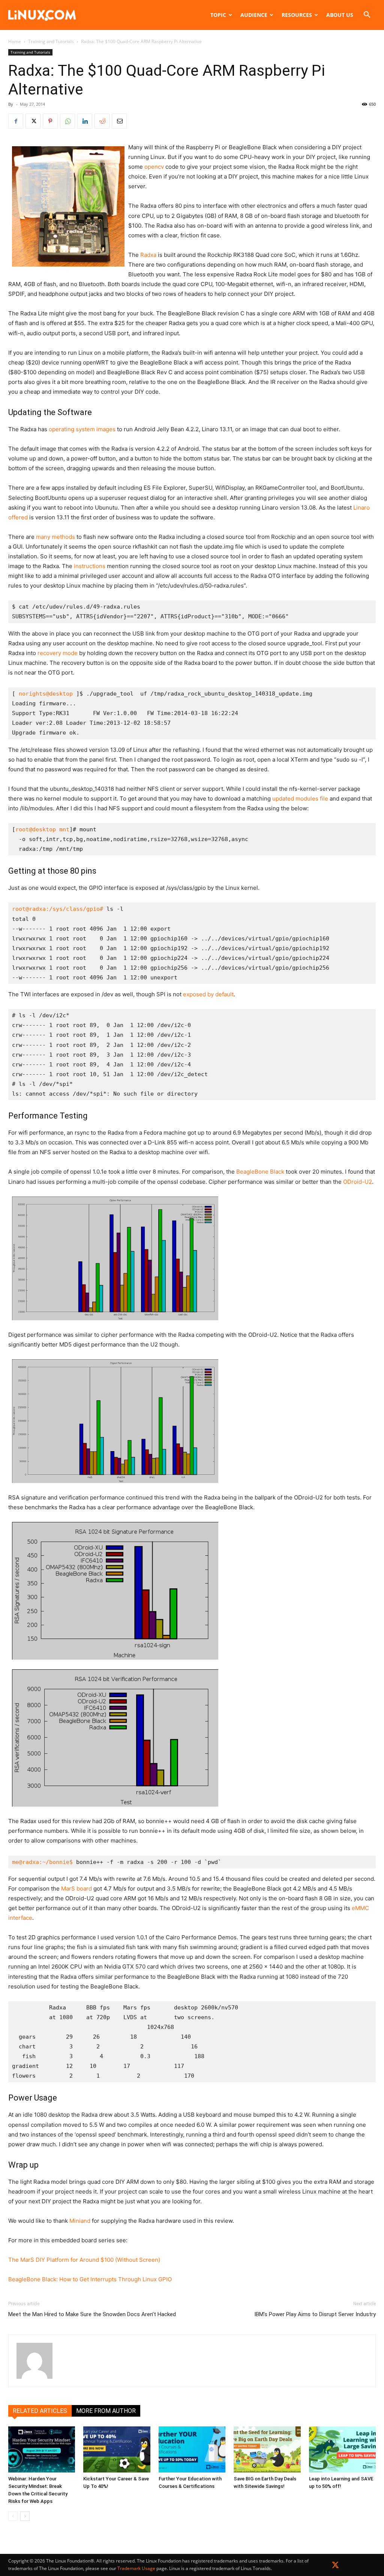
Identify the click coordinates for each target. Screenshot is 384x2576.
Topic (218, 15)
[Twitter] (335, 2566)
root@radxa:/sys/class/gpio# (58, 909)
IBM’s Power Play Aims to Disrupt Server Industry (315, 2314)
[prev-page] (13, 2516)
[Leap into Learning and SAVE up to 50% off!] (342, 2449)
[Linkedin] (85, 121)
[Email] (119, 121)
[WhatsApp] (67, 121)
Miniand (80, 2221)
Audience (254, 15)
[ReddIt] (102, 121)
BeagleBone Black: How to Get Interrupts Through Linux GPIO (90, 2279)
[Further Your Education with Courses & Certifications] (192, 2449)
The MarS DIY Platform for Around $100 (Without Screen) (84, 2260)
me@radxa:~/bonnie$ (42, 1862)
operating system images (82, 429)
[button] (367, 16)
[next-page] (25, 2516)
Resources (297, 15)
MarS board (76, 1889)
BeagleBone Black (260, 1172)
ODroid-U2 (358, 1182)
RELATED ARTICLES (40, 2411)
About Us (340, 15)
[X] (33, 121)
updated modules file (300, 798)
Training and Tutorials (51, 41)
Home (15, 41)
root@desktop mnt (42, 829)
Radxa (148, 255)
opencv (154, 167)
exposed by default (208, 994)
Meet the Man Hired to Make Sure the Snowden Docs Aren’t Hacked (92, 2314)
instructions (90, 566)
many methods (55, 537)
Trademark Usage (136, 2568)
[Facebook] (16, 121)
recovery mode (58, 653)
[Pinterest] (50, 121)
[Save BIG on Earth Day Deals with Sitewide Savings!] (267, 2449)
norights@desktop (46, 694)
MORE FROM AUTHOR (106, 2411)
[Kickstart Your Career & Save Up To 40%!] (117, 2449)
